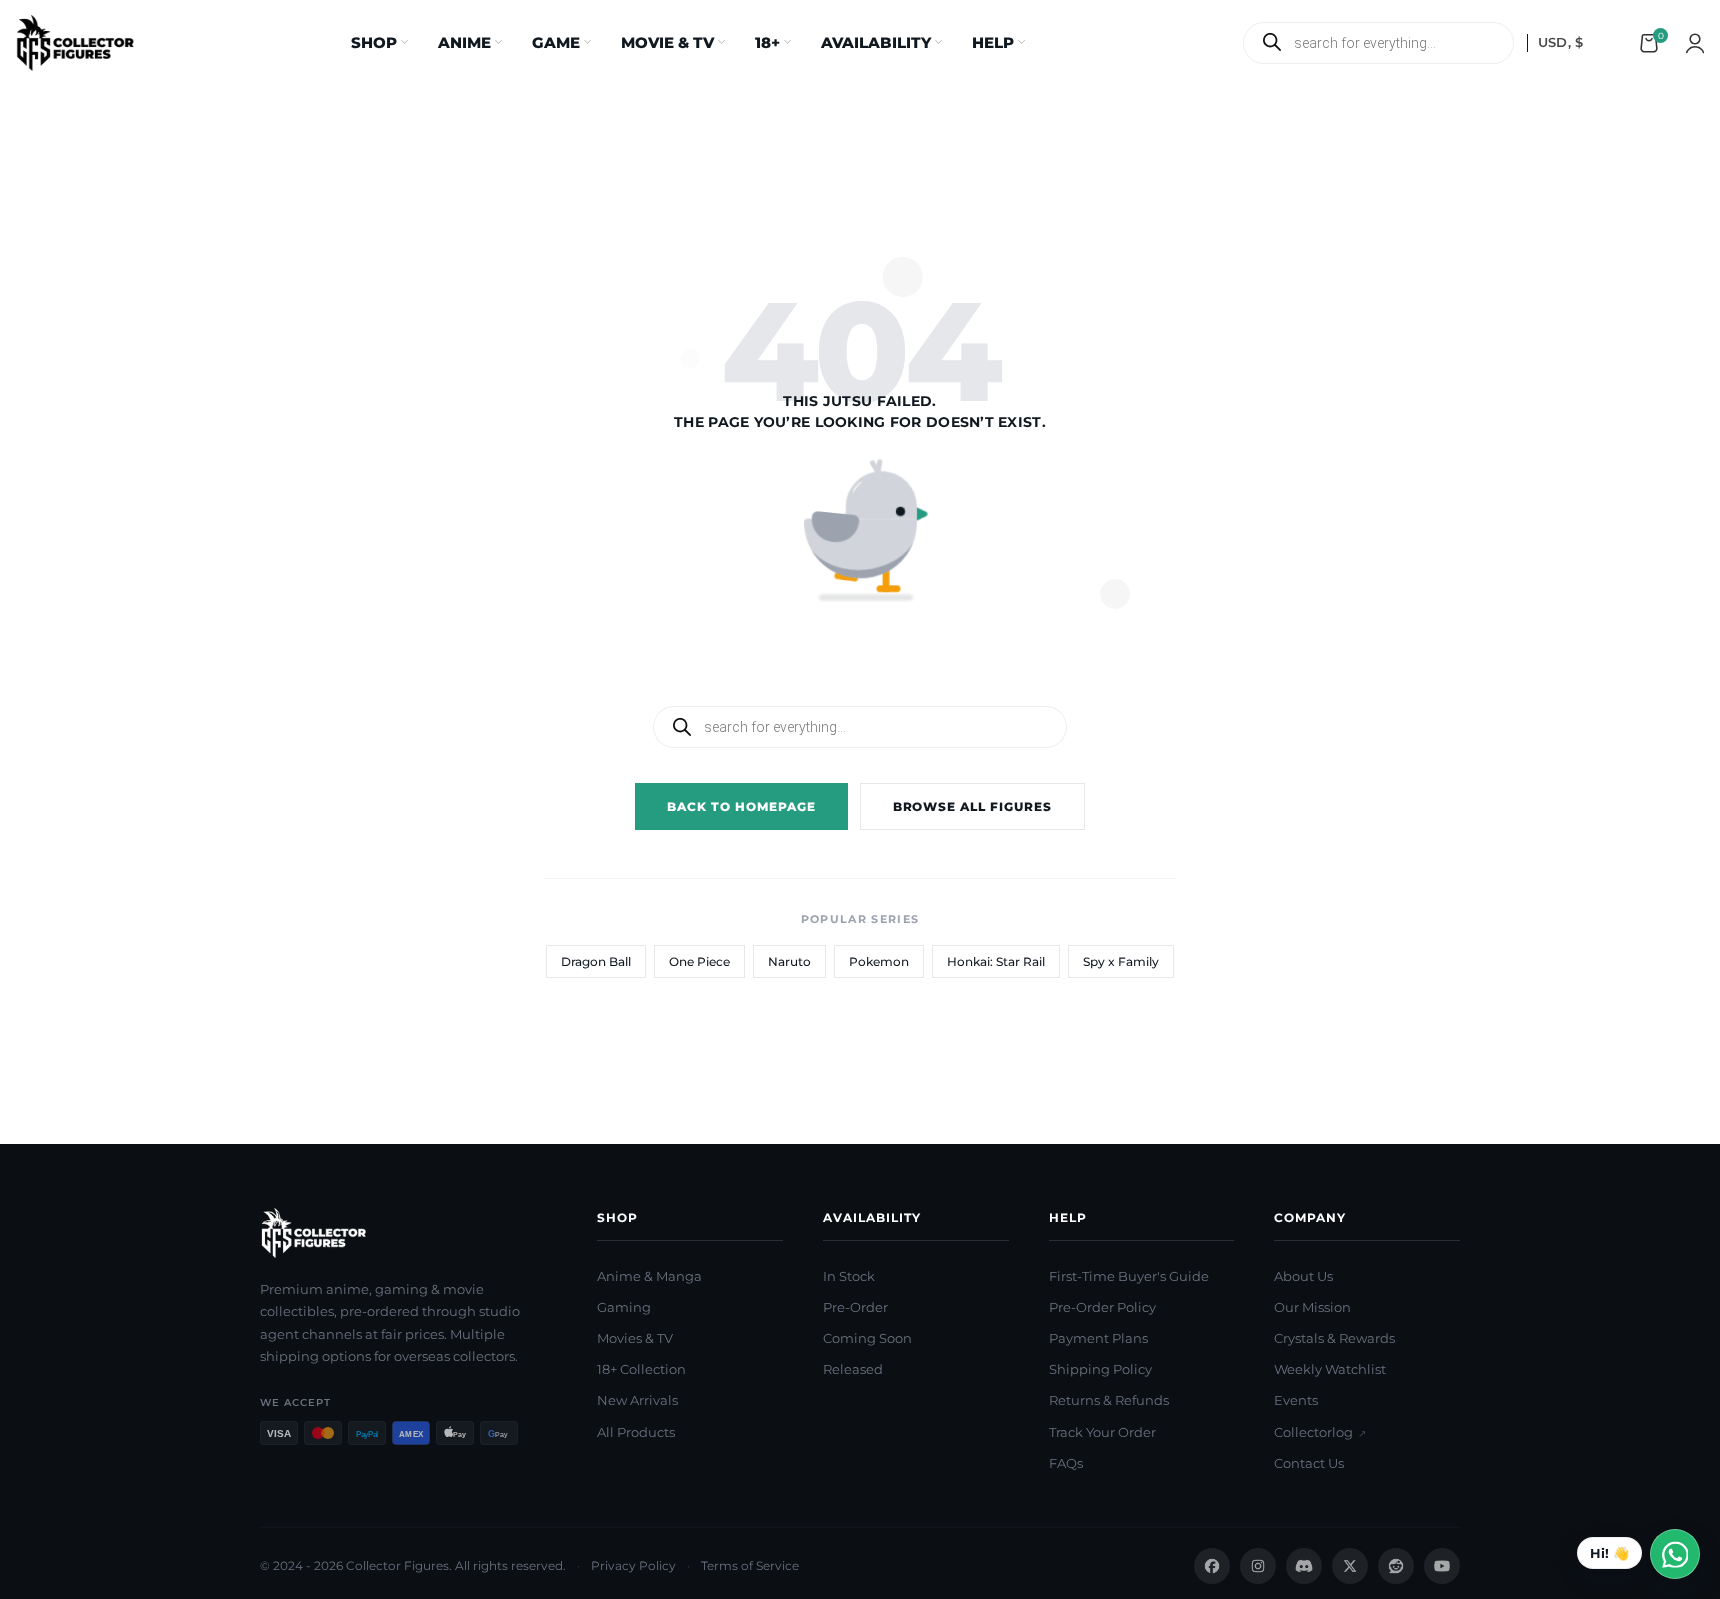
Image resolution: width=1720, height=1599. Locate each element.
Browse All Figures (972, 806)
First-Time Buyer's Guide (1129, 1276)
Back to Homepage (741, 806)
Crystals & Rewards (1334, 1338)
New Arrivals (637, 1400)
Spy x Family (1121, 961)
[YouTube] (1442, 1566)
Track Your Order (1102, 1432)
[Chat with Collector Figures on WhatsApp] (1638, 1554)
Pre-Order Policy (1102, 1307)
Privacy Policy (633, 1565)
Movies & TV (635, 1338)
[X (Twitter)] (1350, 1566)
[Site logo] (75, 41)
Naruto (789, 961)
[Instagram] (1258, 1566)
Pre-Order (855, 1307)
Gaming (624, 1307)
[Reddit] (1396, 1566)
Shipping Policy (1100, 1369)
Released (853, 1369)
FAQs (1066, 1463)
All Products (636, 1432)
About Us (1303, 1276)
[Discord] (1304, 1566)
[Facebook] (1212, 1566)
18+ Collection (641, 1369)
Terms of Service (750, 1565)
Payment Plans (1098, 1338)
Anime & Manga (649, 1276)
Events (1296, 1400)
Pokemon (879, 961)
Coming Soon (867, 1338)
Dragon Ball (596, 961)
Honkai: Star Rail (996, 961)
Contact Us (1309, 1463)
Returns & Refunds (1109, 1400)
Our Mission (1312, 1307)
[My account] (1695, 43)
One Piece (699, 961)
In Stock (849, 1276)
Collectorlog (1320, 1432)
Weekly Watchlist (1330, 1369)
